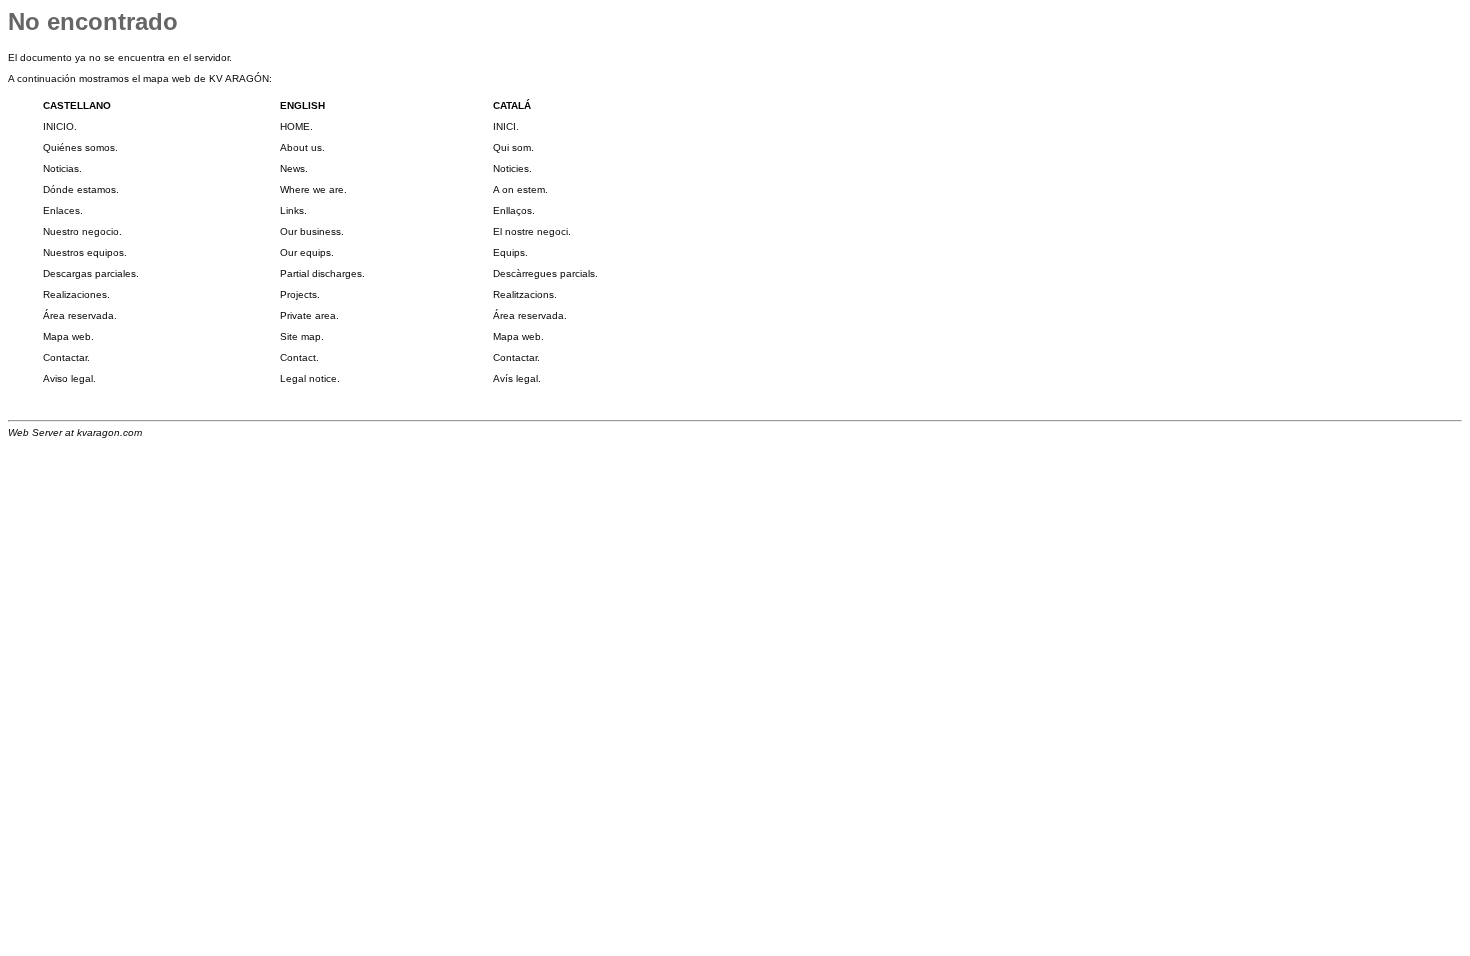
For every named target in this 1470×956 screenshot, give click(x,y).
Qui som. (513, 147)
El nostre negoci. (532, 231)
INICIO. (60, 126)
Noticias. (62, 168)
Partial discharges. (322, 273)
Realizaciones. (76, 294)
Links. (293, 210)
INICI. (506, 126)
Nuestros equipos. (85, 252)
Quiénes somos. (80, 147)
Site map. (302, 336)
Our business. (312, 231)
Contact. (299, 357)
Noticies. (512, 168)
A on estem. (520, 189)
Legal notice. (310, 378)
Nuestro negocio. (82, 231)
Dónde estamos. (81, 189)
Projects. (300, 294)
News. (294, 168)
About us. (302, 147)
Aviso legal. (69, 378)
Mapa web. (68, 336)
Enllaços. (514, 210)
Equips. (510, 252)
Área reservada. (80, 315)
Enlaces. (63, 210)
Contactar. (66, 357)
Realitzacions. (525, 294)
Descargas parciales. (91, 273)
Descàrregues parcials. (545, 273)
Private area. (309, 315)
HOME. (296, 126)
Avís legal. (517, 378)
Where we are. (313, 189)
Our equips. (307, 252)
